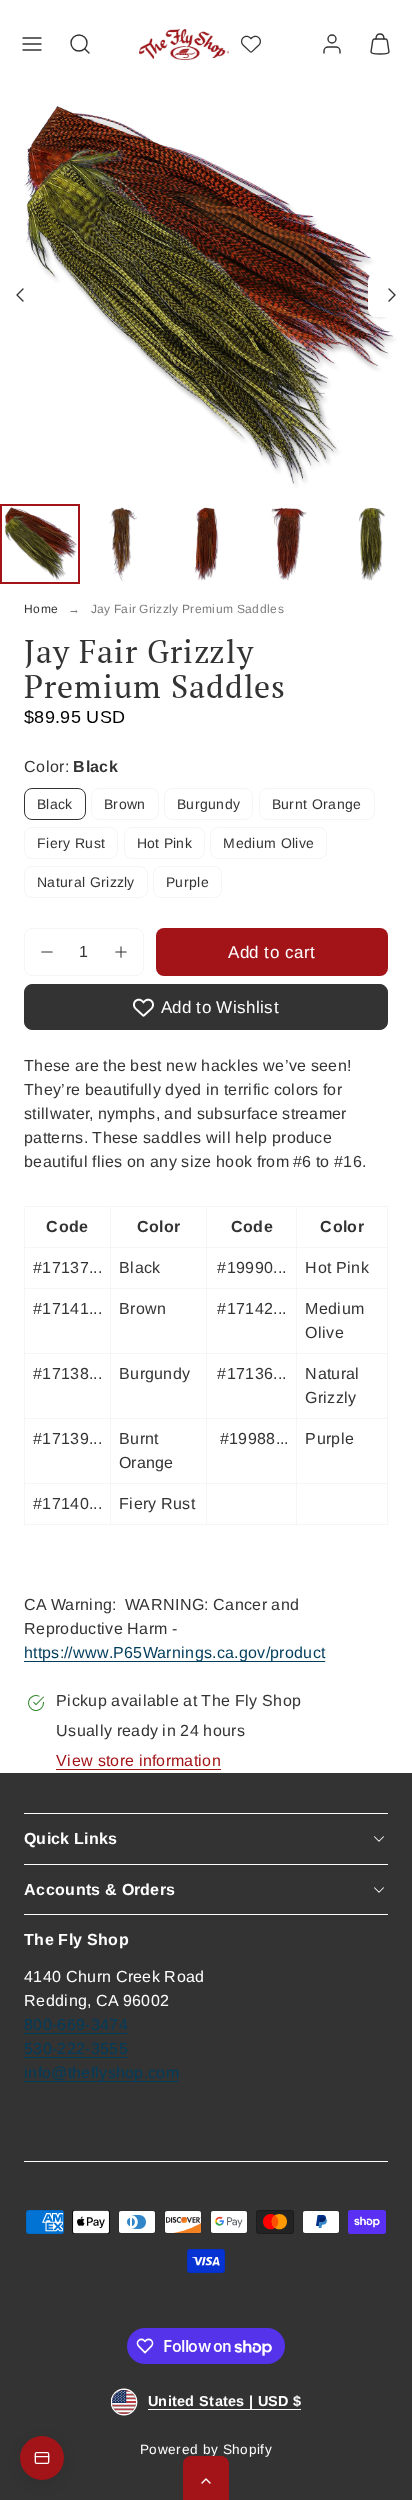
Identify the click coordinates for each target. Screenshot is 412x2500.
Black (55, 804)
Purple (187, 882)
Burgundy (209, 804)
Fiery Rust (71, 843)
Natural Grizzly (86, 882)
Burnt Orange (317, 804)
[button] (32, 44)
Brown (125, 804)
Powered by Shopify (206, 2449)
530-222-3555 (76, 2048)
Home (41, 609)
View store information (138, 1760)
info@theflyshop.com (101, 2072)
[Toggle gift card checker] (42, 2458)
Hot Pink (165, 843)
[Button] (22, 295)
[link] (332, 44)
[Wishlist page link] (251, 44)
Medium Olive (268, 843)
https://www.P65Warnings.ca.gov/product (174, 1652)
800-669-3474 (76, 2024)
